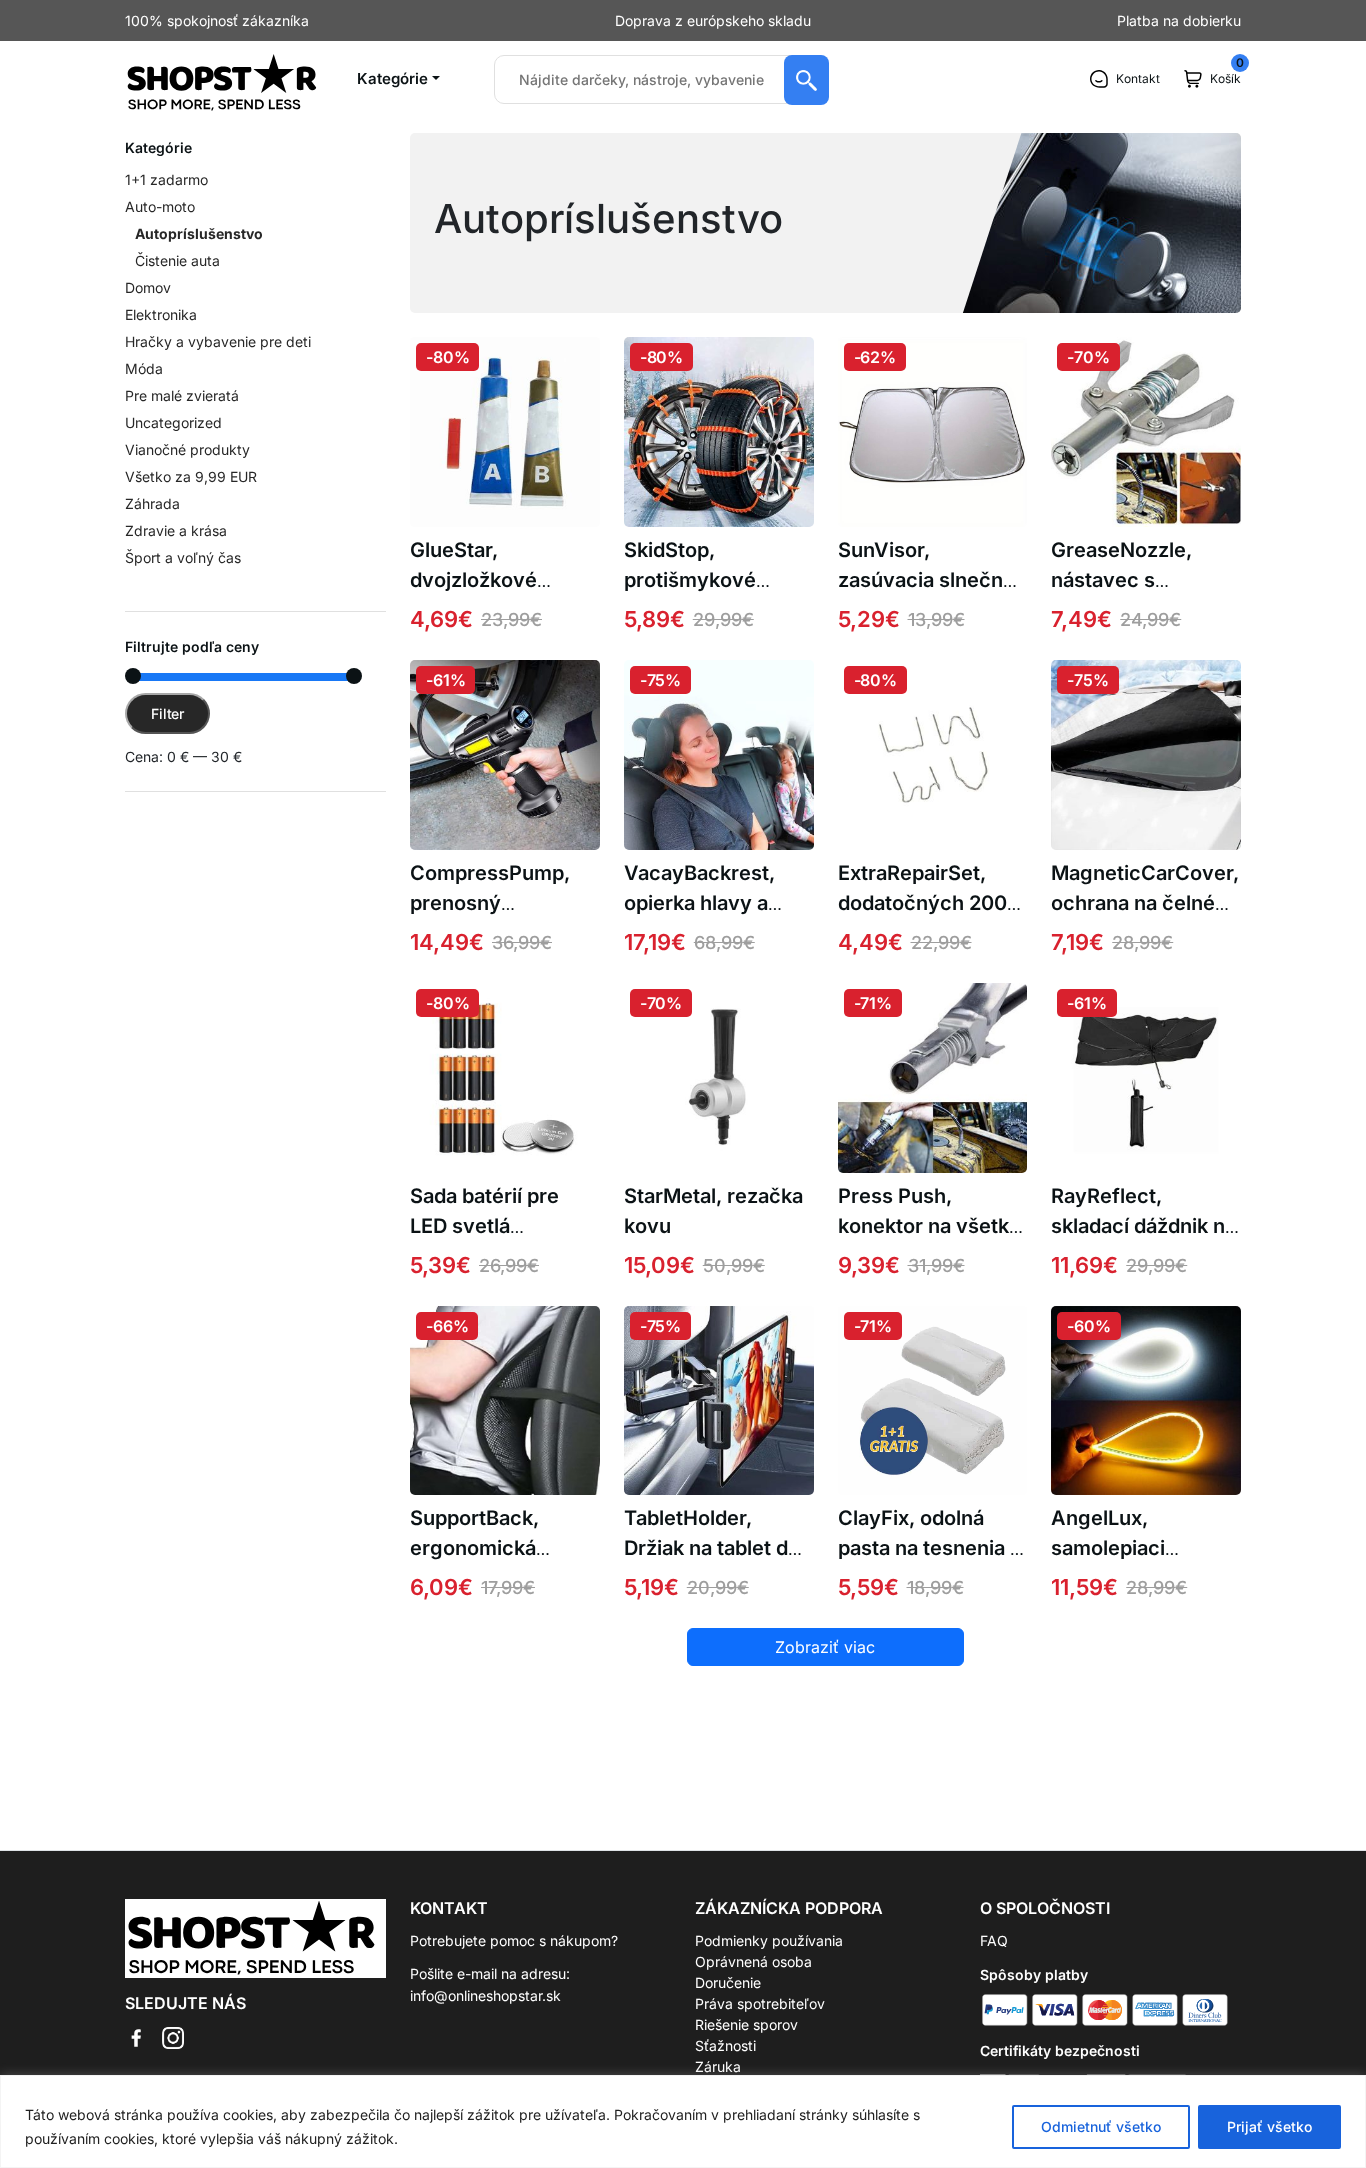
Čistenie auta (177, 260)
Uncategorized (173, 422)
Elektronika (161, 314)
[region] (683, 2121)
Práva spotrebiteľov (760, 2003)
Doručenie (728, 1982)
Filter (167, 713)
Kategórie (392, 78)
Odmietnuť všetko (1101, 2126)
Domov (148, 287)
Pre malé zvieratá (182, 395)
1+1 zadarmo (166, 179)
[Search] (806, 80)
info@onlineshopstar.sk (485, 1995)
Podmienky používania (769, 1940)
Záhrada (152, 503)
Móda (144, 368)
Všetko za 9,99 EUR (191, 476)
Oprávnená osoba (753, 1961)
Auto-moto (160, 206)
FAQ (994, 1940)
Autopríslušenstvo (199, 233)
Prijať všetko (1269, 2126)
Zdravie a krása (176, 530)
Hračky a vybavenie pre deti (218, 341)
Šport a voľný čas (183, 557)
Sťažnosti (725, 2045)
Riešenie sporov (746, 2024)
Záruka (718, 2066)
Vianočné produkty (187, 449)
